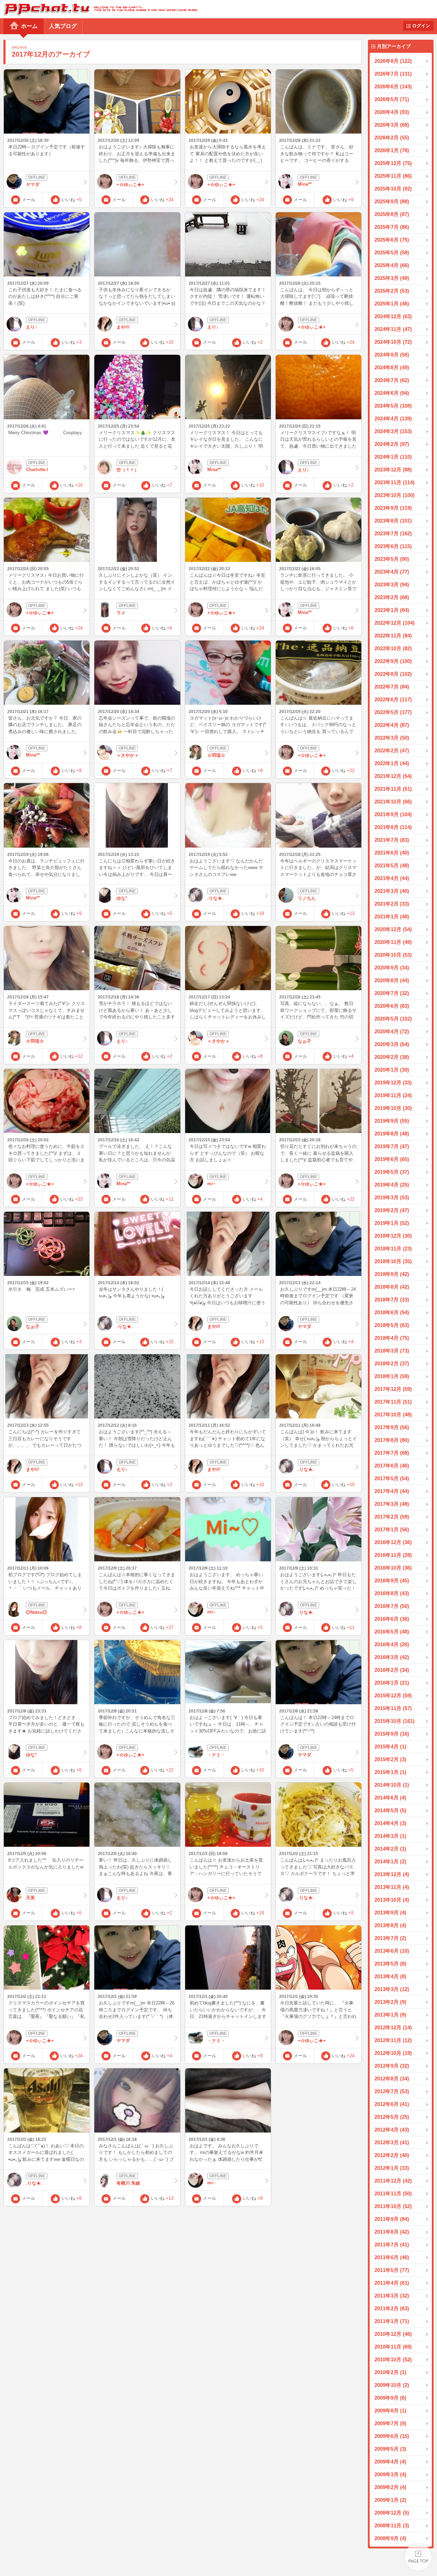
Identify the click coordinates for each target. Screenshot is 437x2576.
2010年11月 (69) (393, 2347)
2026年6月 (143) (393, 86)
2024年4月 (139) (393, 418)
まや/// (123, 327)
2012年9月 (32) (392, 2066)
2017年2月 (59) (392, 1517)
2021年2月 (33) (392, 904)
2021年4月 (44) (392, 878)
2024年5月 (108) (393, 406)
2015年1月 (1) (390, 1772)
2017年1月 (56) (392, 1529)
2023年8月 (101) (393, 521)
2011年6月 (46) (392, 2257)
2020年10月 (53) (393, 955)
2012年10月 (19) (393, 2053)
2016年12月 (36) (393, 1542)
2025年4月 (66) (392, 265)
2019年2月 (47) (392, 1210)
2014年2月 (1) (390, 1849)
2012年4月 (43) (392, 2130)
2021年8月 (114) (393, 827)
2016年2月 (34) (392, 1670)
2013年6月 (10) (392, 1951)
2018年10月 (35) (393, 1261)
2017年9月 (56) (392, 1427)
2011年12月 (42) (393, 2181)
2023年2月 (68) (392, 597)
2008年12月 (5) (392, 2513)
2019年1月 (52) (392, 1223)
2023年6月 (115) (393, 546)
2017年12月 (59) (393, 1389)
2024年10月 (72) (393, 342)
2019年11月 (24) (393, 1095)
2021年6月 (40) (392, 853)
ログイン (421, 26)
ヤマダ (33, 184)
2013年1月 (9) (390, 2015)
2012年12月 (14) (393, 2027)
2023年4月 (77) (392, 572)
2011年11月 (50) (393, 2193)
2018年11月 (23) (393, 1248)
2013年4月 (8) (390, 1976)
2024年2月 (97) (392, 444)
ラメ (121, 613)
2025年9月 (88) (392, 201)
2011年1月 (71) (392, 2321)
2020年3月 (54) (392, 1044)
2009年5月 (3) (390, 2449)
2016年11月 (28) (393, 1555)
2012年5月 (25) (392, 2117)
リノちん (307, 898)
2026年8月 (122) (393, 61)
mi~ (211, 1184)
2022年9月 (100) (393, 661)
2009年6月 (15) (392, 2436)
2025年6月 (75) (392, 240)
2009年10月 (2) (392, 2385)
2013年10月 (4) (392, 1900)
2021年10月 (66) (393, 802)
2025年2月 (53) (392, 291)
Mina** (305, 184)
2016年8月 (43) (392, 1593)
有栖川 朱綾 (128, 2183)
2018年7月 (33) (392, 1300)
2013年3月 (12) (392, 1989)
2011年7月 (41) (392, 2245)
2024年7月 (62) (392, 380)
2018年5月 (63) (392, 1325)
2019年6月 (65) (392, 1159)
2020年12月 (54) (393, 929)
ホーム (29, 26)
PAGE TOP (418, 2557)
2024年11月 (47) (393, 329)
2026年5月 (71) (392, 99)
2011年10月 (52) (393, 2206)
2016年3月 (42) (392, 1657)
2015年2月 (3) (390, 1759)
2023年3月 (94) (392, 584)
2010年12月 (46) (393, 2334)
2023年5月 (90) (392, 559)
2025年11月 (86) (393, 176)
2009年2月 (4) (390, 2487)
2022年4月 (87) (392, 725)
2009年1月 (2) (390, 2500)
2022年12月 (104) (395, 623)
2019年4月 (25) (392, 1185)
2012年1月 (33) (392, 2168)
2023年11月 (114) (395, 482)
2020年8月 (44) (392, 980)
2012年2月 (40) (392, 2155)
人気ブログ (63, 26)
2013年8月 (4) (390, 1925)
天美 (30, 1898)
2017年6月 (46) (392, 1466)
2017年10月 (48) (393, 1414)
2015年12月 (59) (393, 1695)
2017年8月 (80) (392, 1440)
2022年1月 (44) (392, 763)
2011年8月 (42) (392, 2232)
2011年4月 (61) (392, 2283)
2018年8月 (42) (392, 1287)
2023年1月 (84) (392, 610)
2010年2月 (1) (390, 2372)
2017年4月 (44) (392, 1491)
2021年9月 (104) (393, 814)
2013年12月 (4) (392, 1874)
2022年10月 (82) (393, 648)
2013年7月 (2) (390, 1938)
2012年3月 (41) (392, 2142)
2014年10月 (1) (392, 1785)
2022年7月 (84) (392, 687)
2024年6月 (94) (392, 393)
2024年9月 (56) (392, 355)
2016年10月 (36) (393, 1568)
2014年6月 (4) (390, 1798)
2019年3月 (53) (392, 1197)
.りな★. (215, 898)
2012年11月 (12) (393, 2040)
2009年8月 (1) (390, 2411)
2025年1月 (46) (392, 304)
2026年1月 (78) (392, 150)
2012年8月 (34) (392, 2079)
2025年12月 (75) (393, 163)
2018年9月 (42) (392, 1274)
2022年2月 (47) (392, 750)
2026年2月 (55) (392, 138)
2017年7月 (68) (392, 1453)
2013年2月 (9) (390, 2002)
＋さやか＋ (128, 755)
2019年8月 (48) (392, 1134)
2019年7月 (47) (392, 1146)
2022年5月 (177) (393, 712)
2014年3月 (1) (390, 1836)
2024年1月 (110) (393, 457)
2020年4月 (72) (392, 1031)
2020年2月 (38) (392, 1057)
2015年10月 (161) (395, 1721)
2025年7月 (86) (392, 227)
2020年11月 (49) (393, 942)
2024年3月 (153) (393, 431)
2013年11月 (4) (392, 1887)
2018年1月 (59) (392, 1376)
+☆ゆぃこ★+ (130, 184)
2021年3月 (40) (392, 891)
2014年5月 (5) (390, 1810)
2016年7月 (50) (392, 1606)
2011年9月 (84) (392, 2219)
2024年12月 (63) (393, 316)
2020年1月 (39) (392, 1070)
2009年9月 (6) (390, 2398)
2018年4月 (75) (392, 1338)
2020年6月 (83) (392, 1006)
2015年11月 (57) (393, 1708)
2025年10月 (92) (393, 189)
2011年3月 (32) (392, 2296)
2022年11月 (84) (393, 636)
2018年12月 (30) (393, 1236)
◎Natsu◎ (36, 1612)
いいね (72, 200)
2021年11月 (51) (393, 789)
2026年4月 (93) (392, 112)
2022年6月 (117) (393, 699)
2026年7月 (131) (393, 74)
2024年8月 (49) (392, 367)
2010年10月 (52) (393, 2359)
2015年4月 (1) (390, 1746)
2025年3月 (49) (392, 278)
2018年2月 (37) (392, 1363)
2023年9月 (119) (393, 508)
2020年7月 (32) (392, 993)
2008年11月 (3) (392, 2525)
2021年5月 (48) (392, 865)
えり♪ (32, 327)
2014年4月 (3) (390, 1823)
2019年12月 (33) (393, 1082)
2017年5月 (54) (392, 1478)
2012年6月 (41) (392, 2104)
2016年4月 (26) (392, 1644)
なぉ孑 (305, 1041)
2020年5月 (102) (393, 1019)
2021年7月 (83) (392, 840)
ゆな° (122, 898)
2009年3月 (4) (390, 2474)
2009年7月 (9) (390, 2423)
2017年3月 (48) (392, 1504)
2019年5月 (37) (392, 1172)
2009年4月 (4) (390, 2462)
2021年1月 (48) (392, 916)
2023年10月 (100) (395, 495)
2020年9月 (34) (392, 968)
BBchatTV (99, 9)
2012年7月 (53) (392, 2091)
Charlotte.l (37, 470)
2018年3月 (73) (392, 1351)
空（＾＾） (128, 470)
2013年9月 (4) (390, 1913)
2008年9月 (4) (390, 2538)
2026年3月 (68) (392, 125)
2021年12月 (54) (393, 776)
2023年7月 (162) (393, 533)
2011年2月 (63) (392, 2308)
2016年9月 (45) (392, 1580)
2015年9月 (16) (392, 1734)
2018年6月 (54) (392, 1312)
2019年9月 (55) (392, 1121)
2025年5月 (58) (392, 252)
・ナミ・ (216, 1755)
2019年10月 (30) (393, 1108)
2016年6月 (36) (392, 1619)
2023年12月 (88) (393, 470)
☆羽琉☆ (216, 755)
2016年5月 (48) (392, 1632)
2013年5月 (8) (390, 1964)
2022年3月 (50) (392, 738)
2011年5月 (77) (392, 2270)
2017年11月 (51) (393, 1402)
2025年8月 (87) (392, 214)
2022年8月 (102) (393, 674)
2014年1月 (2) (390, 1861)
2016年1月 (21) (392, 1683)
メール (28, 200)
